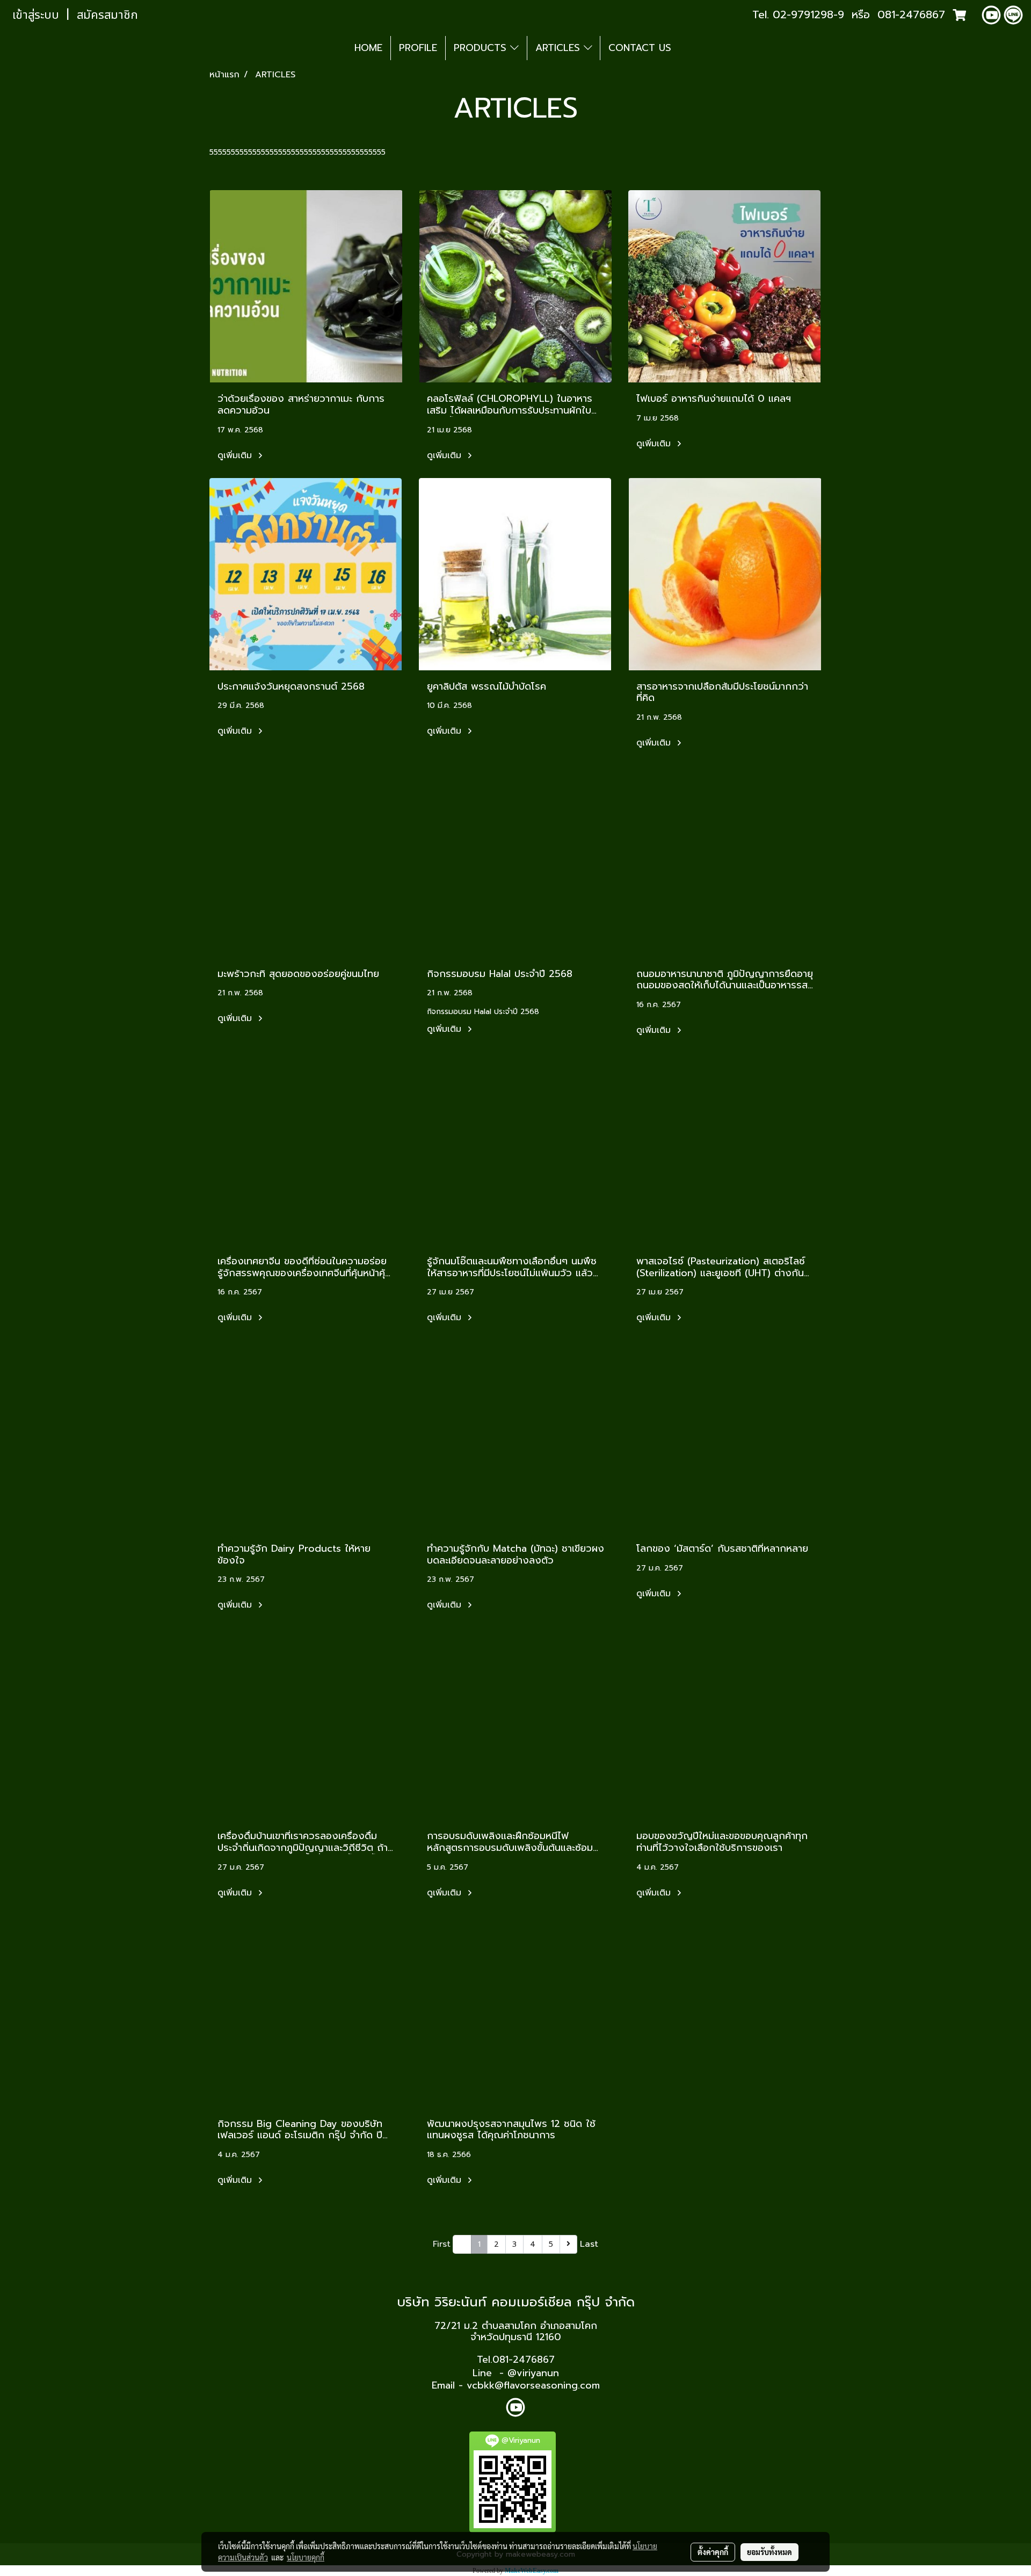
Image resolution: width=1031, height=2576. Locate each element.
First (442, 2244)
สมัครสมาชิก (107, 15)
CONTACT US (640, 48)
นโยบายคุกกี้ (306, 2557)
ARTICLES (560, 48)
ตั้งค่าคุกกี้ (713, 2552)
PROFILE (418, 48)
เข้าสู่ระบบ (36, 15)
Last (589, 2244)
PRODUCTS (482, 48)
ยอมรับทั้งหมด (769, 2552)
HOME (368, 48)
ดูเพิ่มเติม (236, 455)
